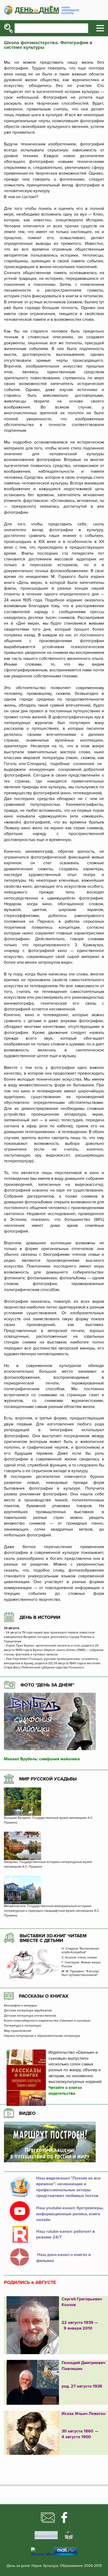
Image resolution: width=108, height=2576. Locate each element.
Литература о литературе (23, 2026)
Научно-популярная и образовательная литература (42, 2036)
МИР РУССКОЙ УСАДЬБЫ (48, 1779)
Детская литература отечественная (30, 2016)
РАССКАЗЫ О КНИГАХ (44, 1996)
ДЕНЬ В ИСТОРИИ (40, 1617)
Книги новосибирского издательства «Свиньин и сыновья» (47, 2021)
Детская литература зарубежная (28, 2011)
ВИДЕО (27, 2113)
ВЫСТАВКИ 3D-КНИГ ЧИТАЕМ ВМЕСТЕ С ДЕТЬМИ (53, 1938)
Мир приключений (18, 2031)
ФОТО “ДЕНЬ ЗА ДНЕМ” (47, 1685)
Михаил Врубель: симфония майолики (42, 1759)
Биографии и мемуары (21, 2006)
